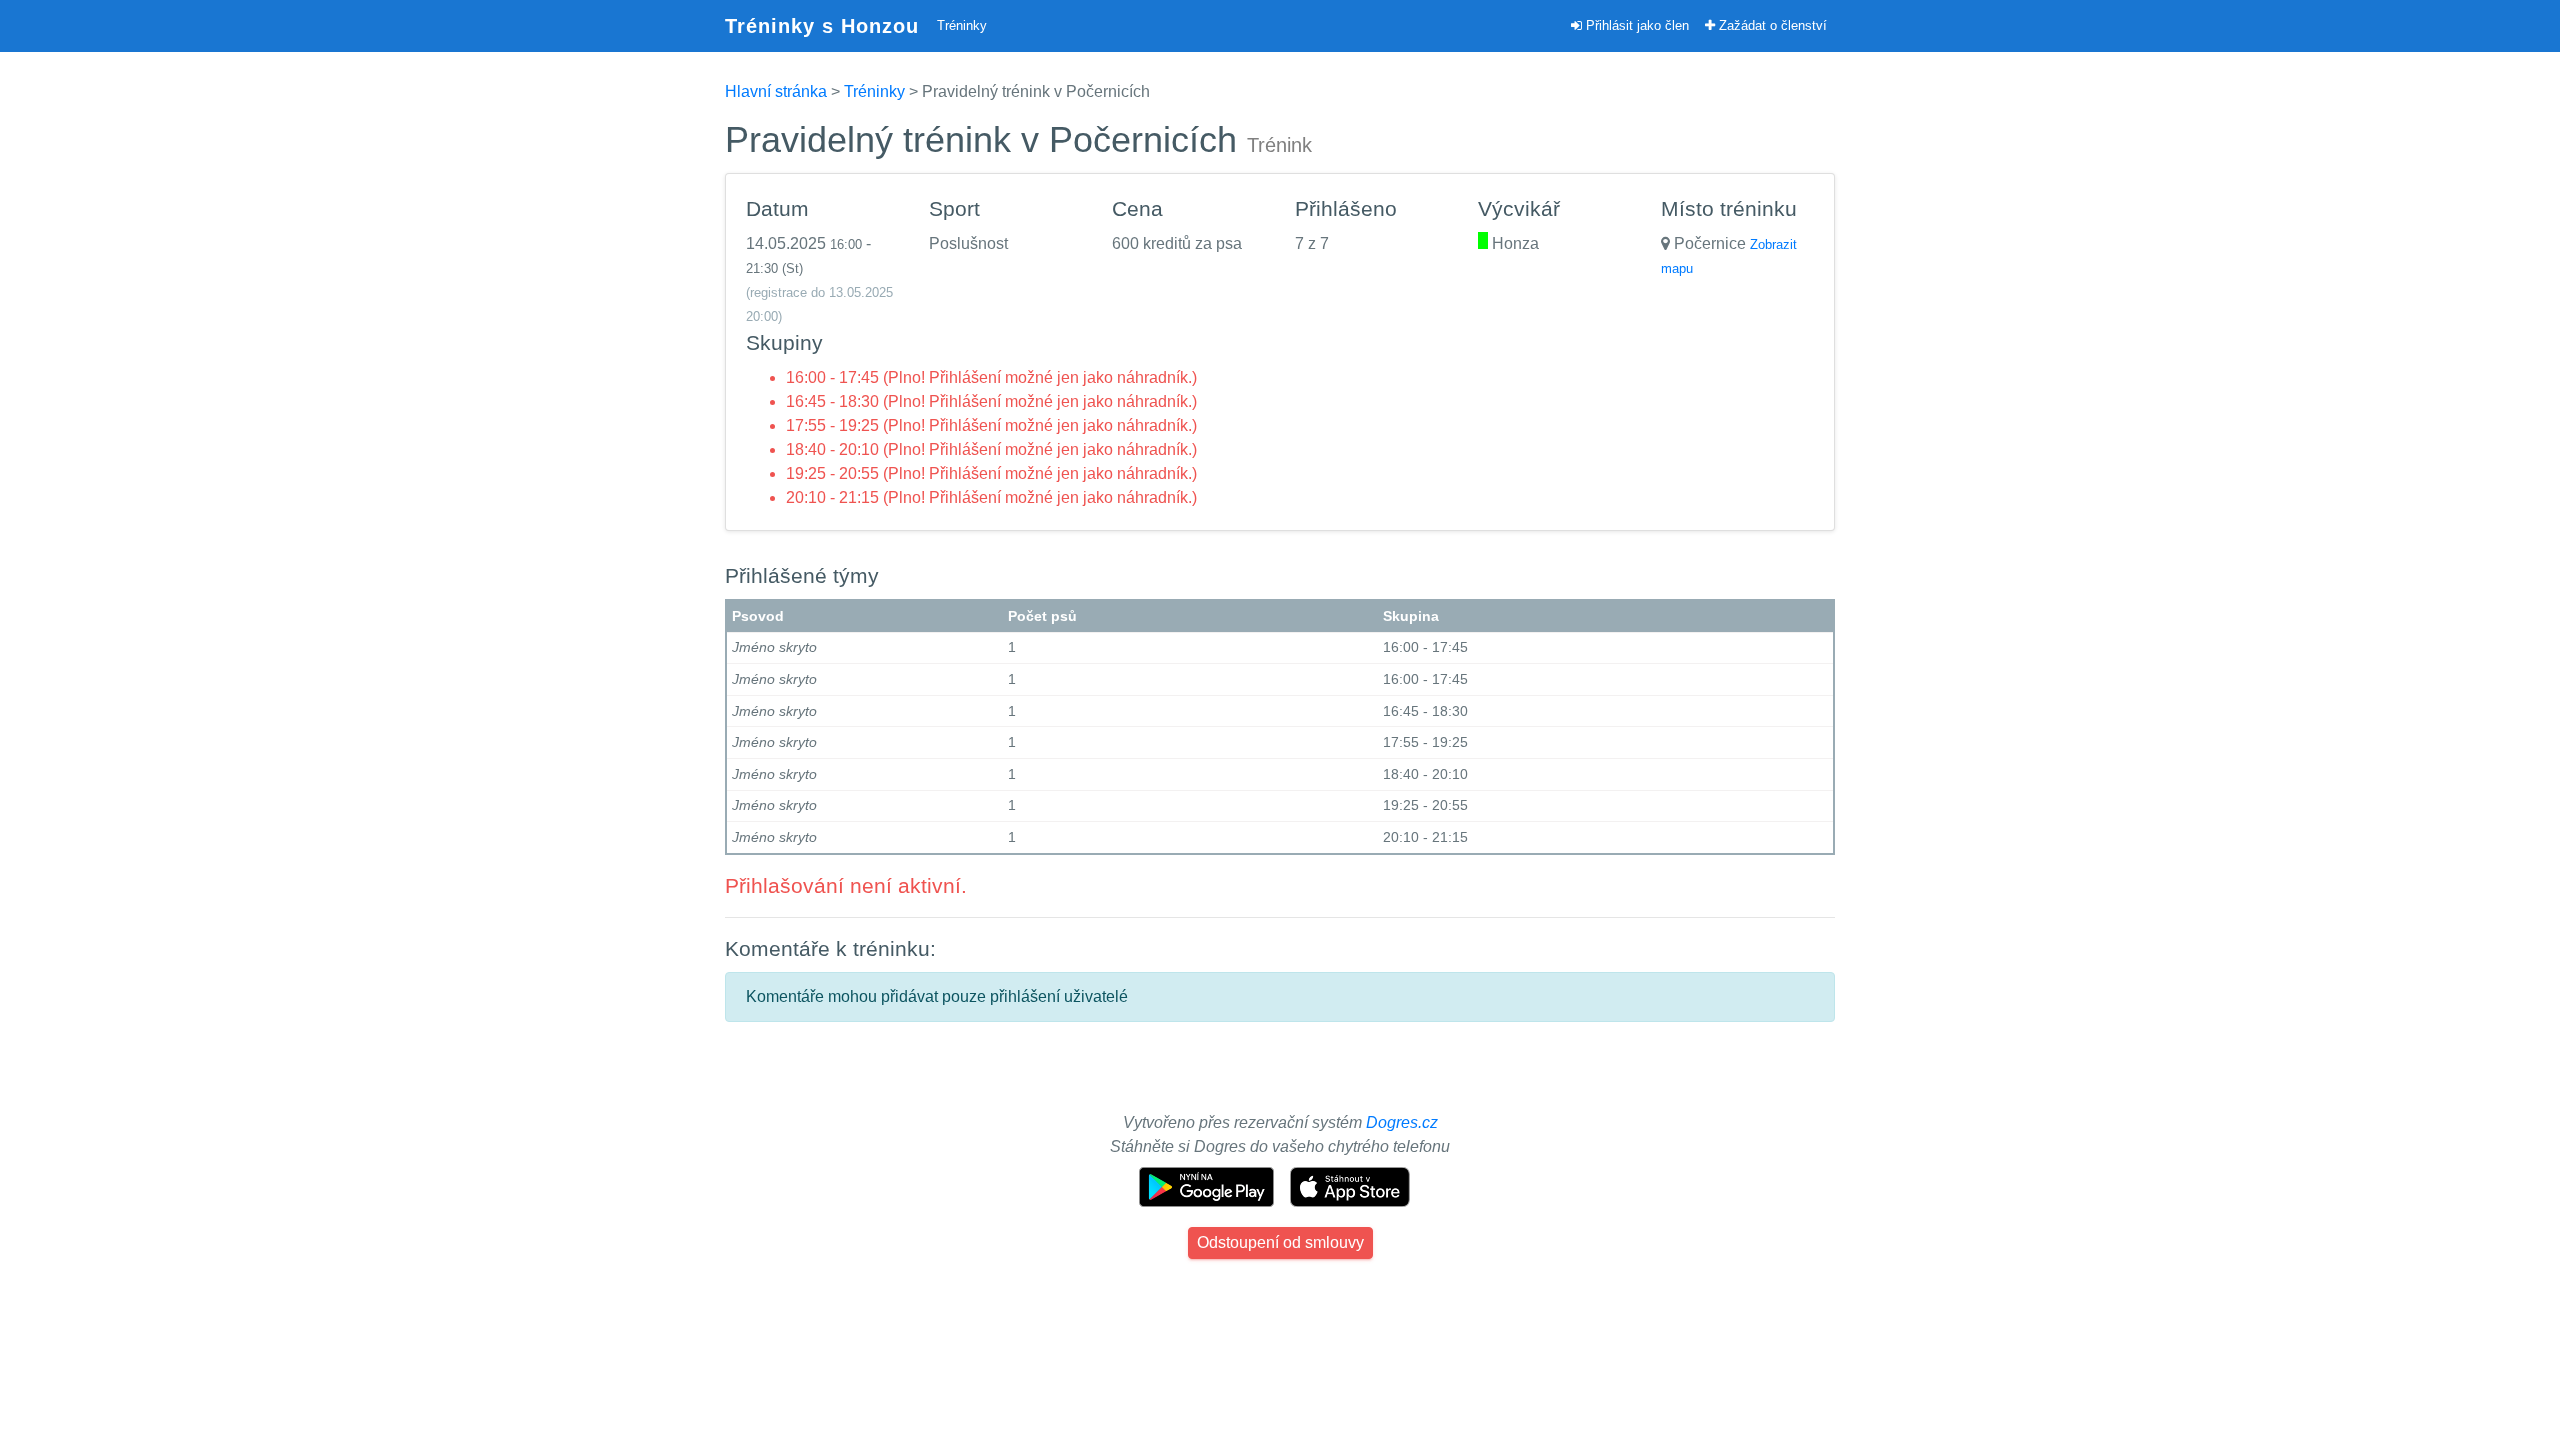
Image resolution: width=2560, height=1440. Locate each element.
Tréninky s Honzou (822, 26)
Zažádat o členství (1771, 25)
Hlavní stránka (776, 91)
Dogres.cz (1402, 1122)
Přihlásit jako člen (1635, 25)
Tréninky (962, 25)
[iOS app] (1350, 1185)
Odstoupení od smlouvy (1280, 1242)
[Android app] (1208, 1185)
